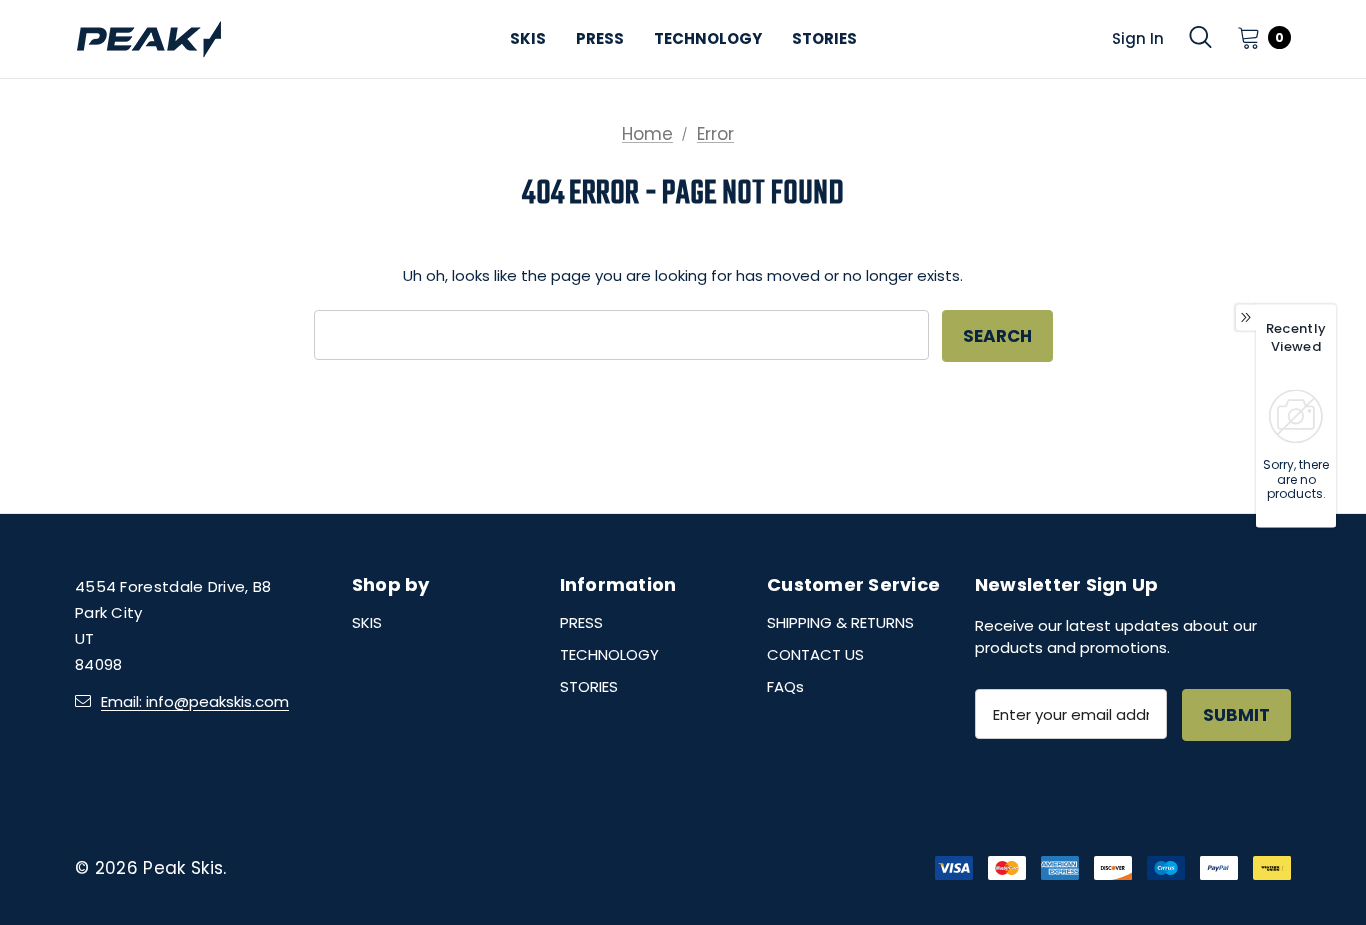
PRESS (581, 622)
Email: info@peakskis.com (195, 701)
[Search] (1201, 37)
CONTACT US (815, 654)
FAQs (785, 686)
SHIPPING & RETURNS (840, 622)
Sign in (1138, 38)
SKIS (367, 622)
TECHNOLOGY (609, 654)
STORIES (589, 686)
